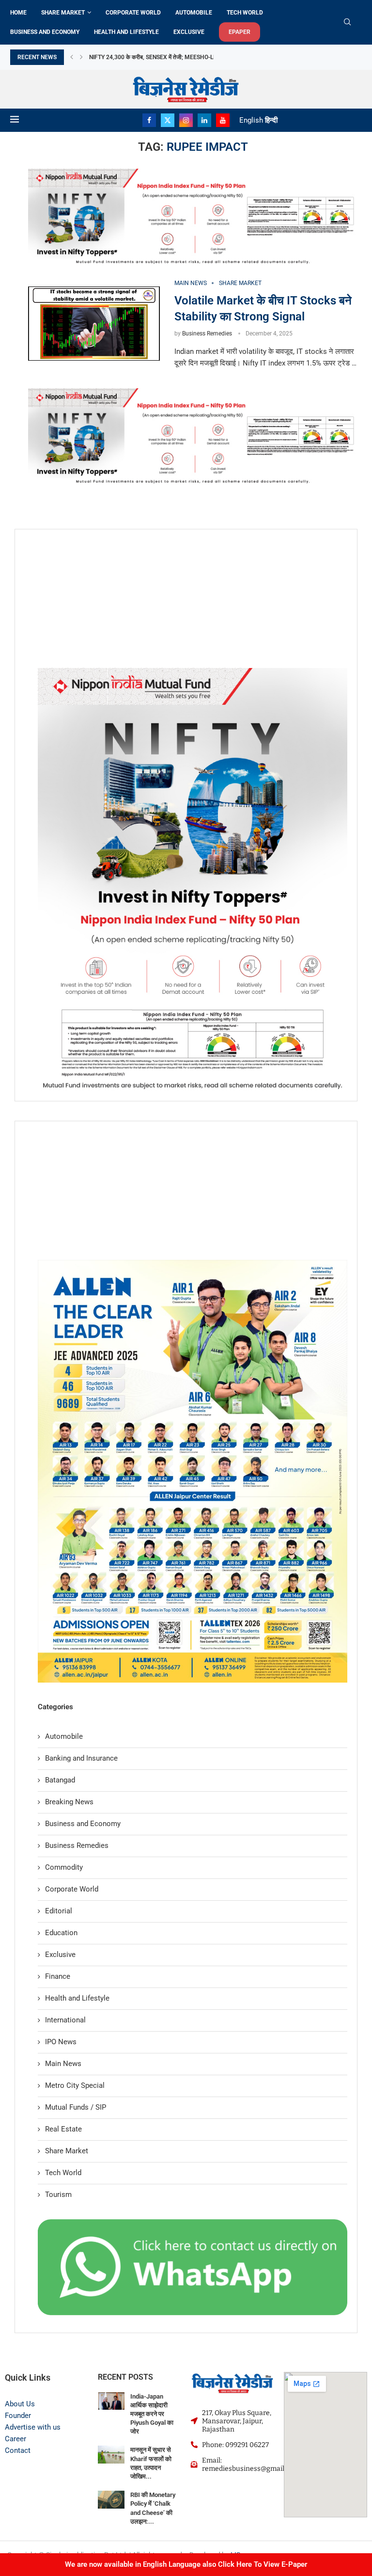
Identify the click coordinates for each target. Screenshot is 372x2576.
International (65, 2020)
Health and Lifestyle (126, 32)
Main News (63, 2064)
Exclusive (189, 32)
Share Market (63, 13)
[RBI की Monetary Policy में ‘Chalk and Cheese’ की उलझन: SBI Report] (111, 2500)
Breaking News (69, 1802)
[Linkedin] (204, 120)
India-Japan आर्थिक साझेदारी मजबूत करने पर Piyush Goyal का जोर (152, 2414)
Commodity (64, 1867)
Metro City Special (75, 2085)
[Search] (347, 22)
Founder (18, 2416)
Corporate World (133, 13)
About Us (20, 2404)
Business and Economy (45, 32)
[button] (72, 57)
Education (61, 1933)
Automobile (194, 13)
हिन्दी (271, 120)
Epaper (240, 32)
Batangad (60, 1780)
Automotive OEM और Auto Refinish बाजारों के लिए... (158, 57)
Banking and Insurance (81, 1758)
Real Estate (63, 2129)
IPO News (61, 2042)
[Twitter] (168, 120)
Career (15, 2439)
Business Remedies (207, 334)
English (251, 120)
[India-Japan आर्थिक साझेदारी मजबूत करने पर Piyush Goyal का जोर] (111, 2401)
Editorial (59, 1911)
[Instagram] (186, 120)
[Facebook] (149, 120)
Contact (18, 2450)
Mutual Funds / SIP (76, 2107)
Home (18, 13)
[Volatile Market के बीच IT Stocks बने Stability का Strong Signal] (94, 324)
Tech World (245, 13)
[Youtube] (223, 120)
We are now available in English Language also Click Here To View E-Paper (186, 2564)
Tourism (58, 2194)
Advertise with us (33, 2427)
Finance (58, 1976)
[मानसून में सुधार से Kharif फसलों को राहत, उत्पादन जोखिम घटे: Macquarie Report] (111, 2455)
